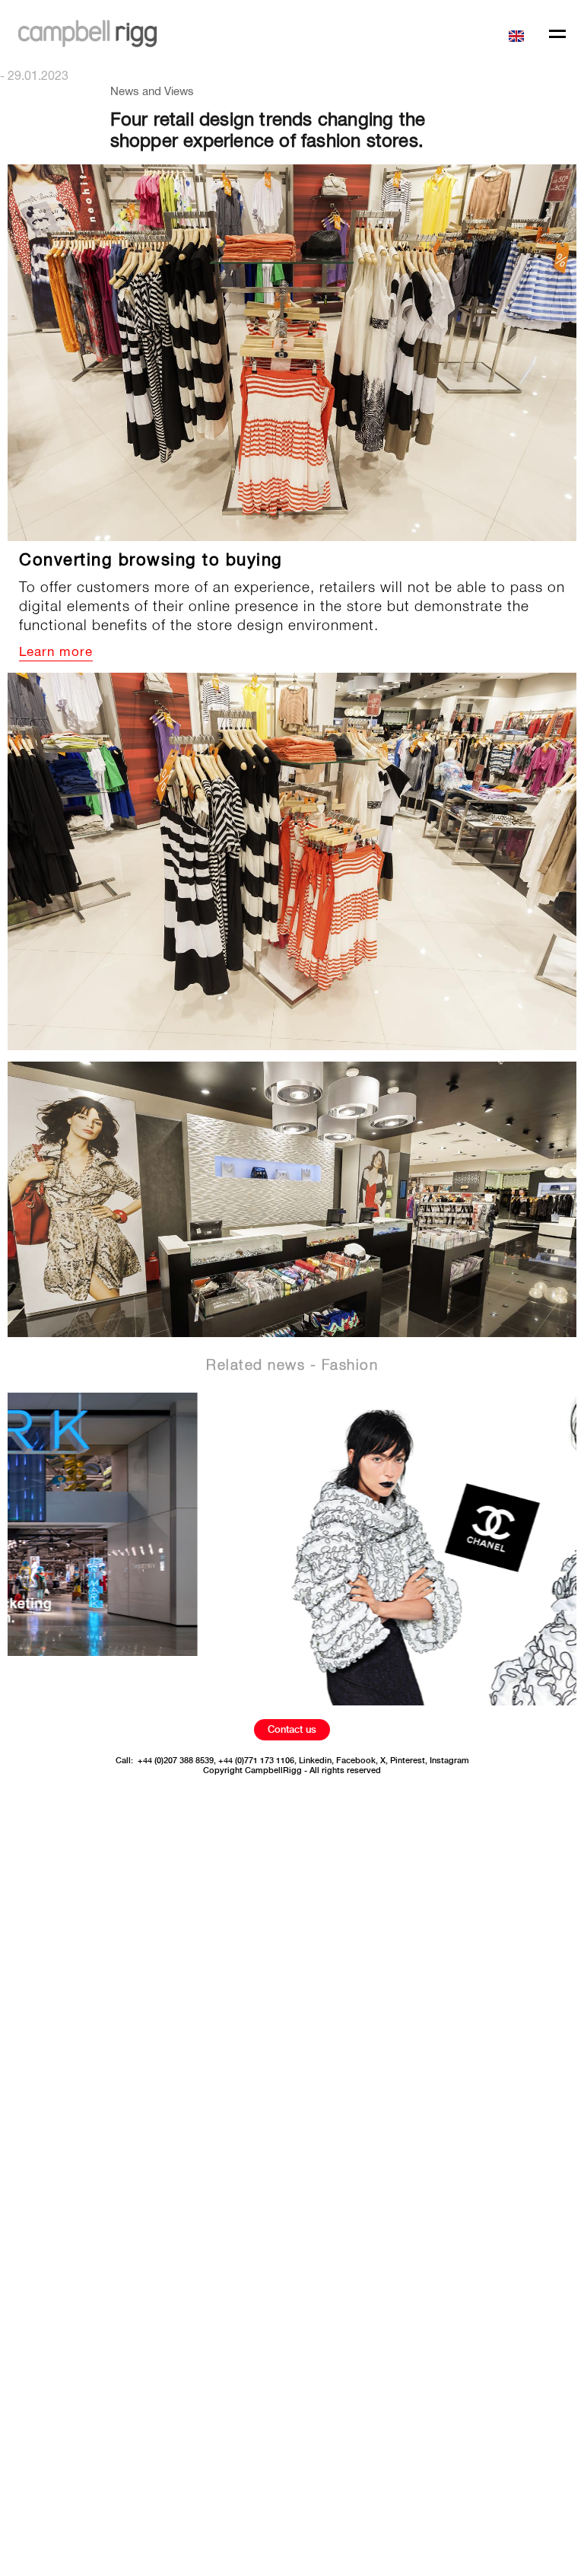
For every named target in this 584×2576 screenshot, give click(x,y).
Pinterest (408, 1761)
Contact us (292, 1729)
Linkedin (315, 1761)
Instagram (449, 1761)
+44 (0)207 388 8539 (176, 1761)
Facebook (356, 1761)
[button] (519, 35)
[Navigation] (557, 35)
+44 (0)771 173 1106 (256, 1761)
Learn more (56, 653)
